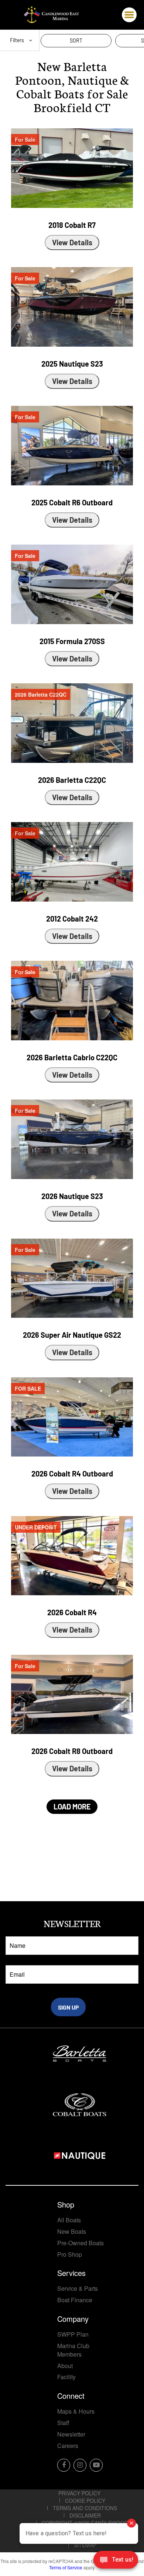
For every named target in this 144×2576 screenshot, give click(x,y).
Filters (18, 40)
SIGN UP (68, 2007)
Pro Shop (70, 2254)
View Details (72, 242)
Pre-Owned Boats (80, 2243)
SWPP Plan (73, 2334)
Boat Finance (75, 2300)
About (65, 2366)
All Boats (69, 2220)
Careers (68, 2446)
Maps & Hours (76, 2411)
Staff (63, 2423)
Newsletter (71, 2434)
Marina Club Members (73, 2350)
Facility (66, 2377)
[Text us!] (116, 2561)
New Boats (72, 2231)
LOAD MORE (72, 1806)
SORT (76, 41)
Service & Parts (78, 2288)
